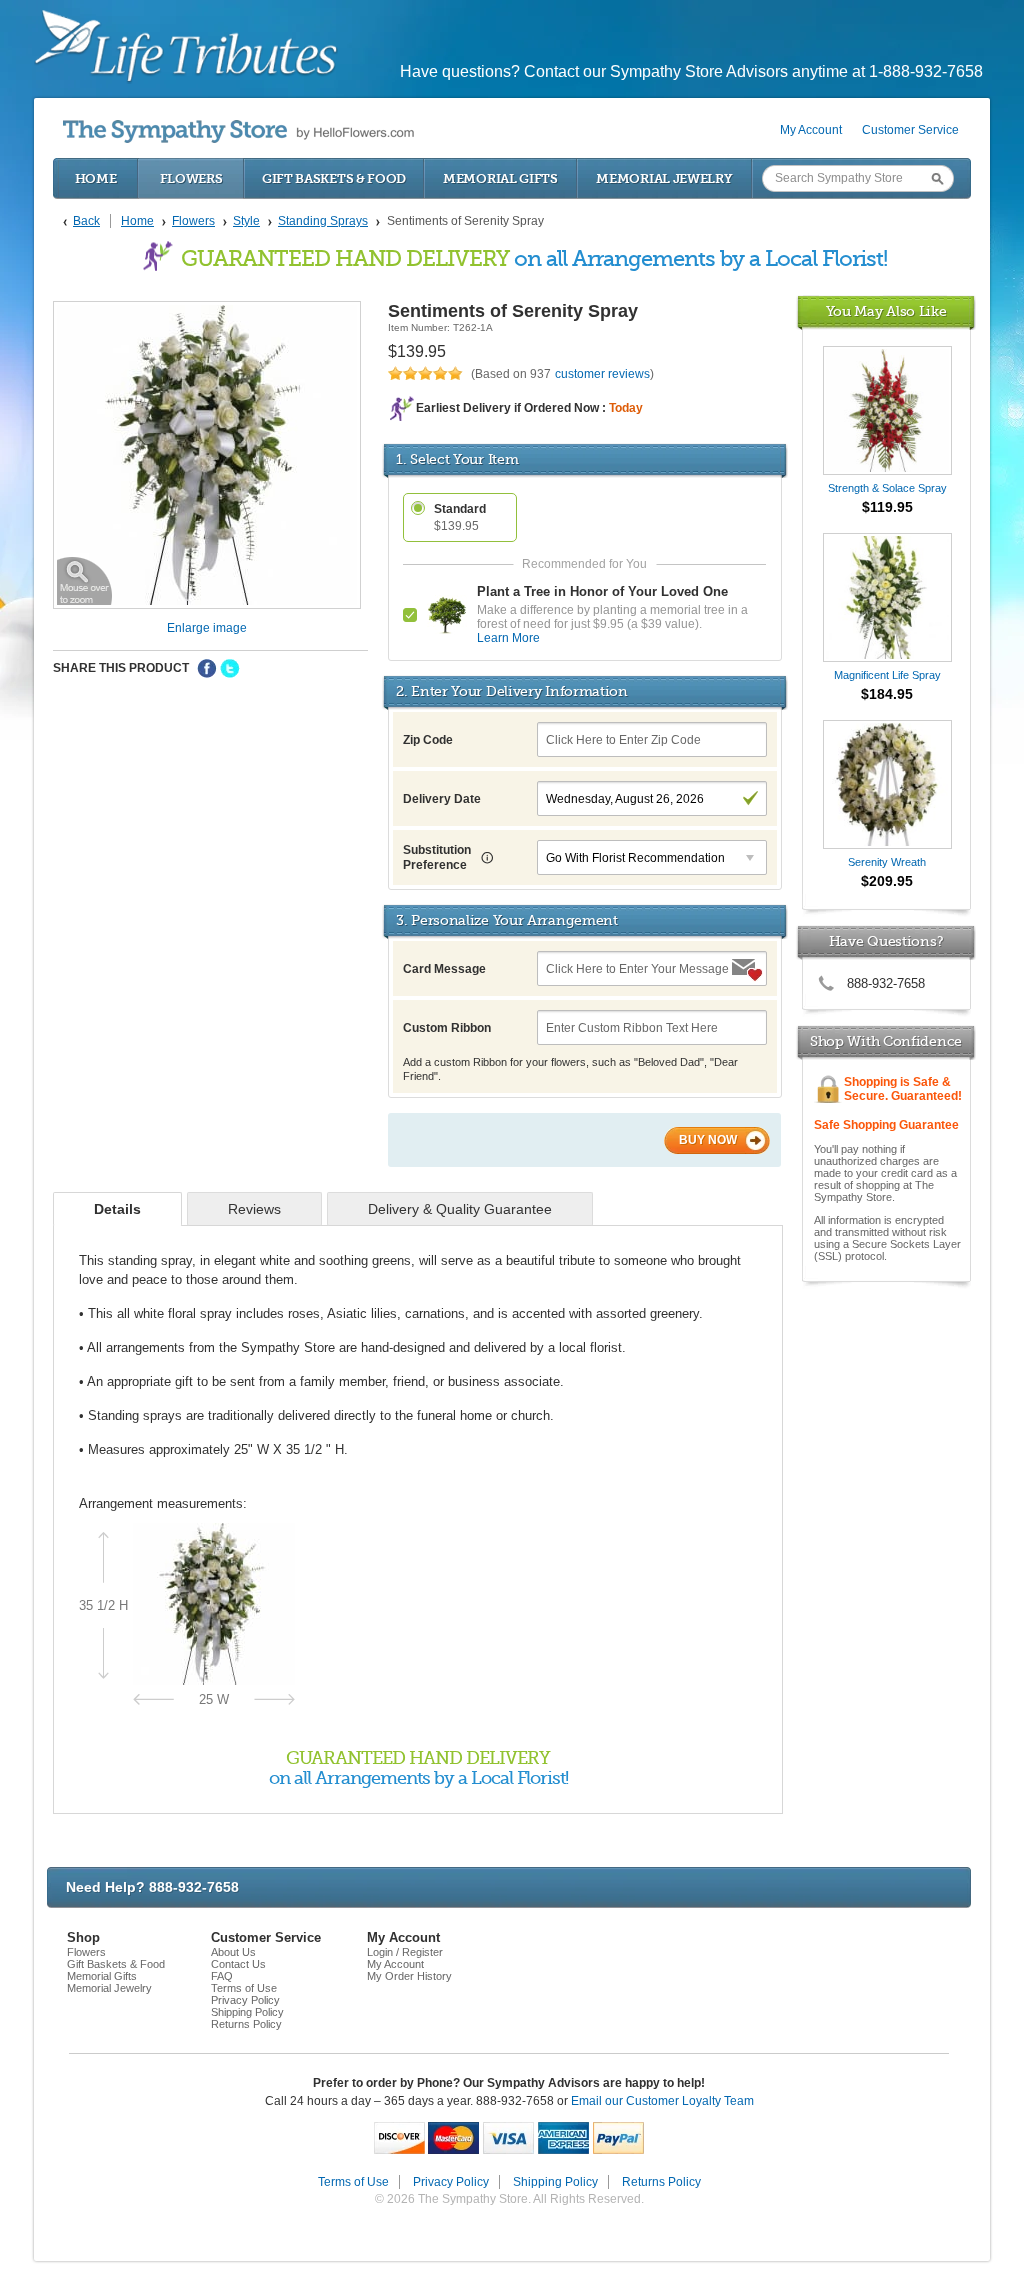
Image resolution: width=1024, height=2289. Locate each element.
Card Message (444, 969)
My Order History (409, 1976)
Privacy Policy (245, 2000)
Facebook (207, 669)
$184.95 (887, 694)
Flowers (191, 178)
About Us (233, 1952)
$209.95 (887, 881)
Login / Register (405, 1952)
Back (86, 221)
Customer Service (910, 130)
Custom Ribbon (447, 1028)
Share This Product (121, 668)
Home (96, 178)
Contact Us (238, 1964)
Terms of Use (244, 1988)
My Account (811, 130)
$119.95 (887, 507)
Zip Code (428, 740)
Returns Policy (246, 2024)
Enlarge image (207, 628)
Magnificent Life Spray (887, 675)
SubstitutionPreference (437, 857)
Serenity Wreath (887, 862)
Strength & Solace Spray (887, 488)
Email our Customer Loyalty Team (662, 2101)
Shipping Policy (247, 2012)
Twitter (230, 669)
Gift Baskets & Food (334, 178)
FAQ (222, 1976)
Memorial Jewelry (664, 178)
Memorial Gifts (500, 178)
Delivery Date (442, 799)
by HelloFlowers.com (238, 131)
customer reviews (602, 374)
